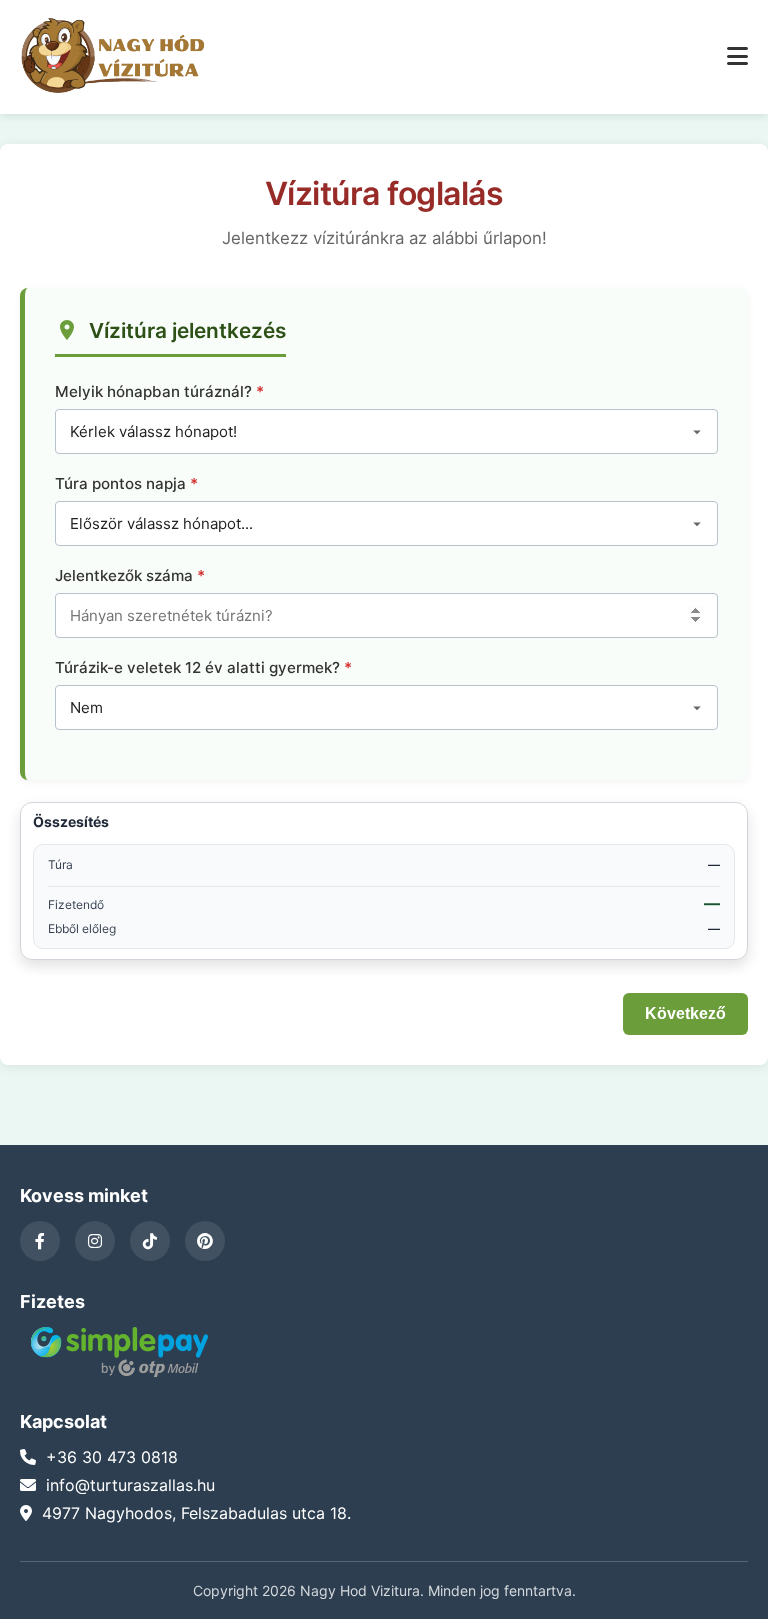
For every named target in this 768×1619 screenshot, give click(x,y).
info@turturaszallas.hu (130, 1485)
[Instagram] (95, 1241)
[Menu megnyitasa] (737, 57)
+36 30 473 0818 (112, 1457)
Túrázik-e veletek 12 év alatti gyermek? (197, 667)
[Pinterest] (205, 1241)
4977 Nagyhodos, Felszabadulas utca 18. (196, 1513)
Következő (685, 1013)
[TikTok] (150, 1241)
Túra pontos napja (120, 483)
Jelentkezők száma (124, 575)
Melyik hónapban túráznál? (153, 391)
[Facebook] (40, 1241)
